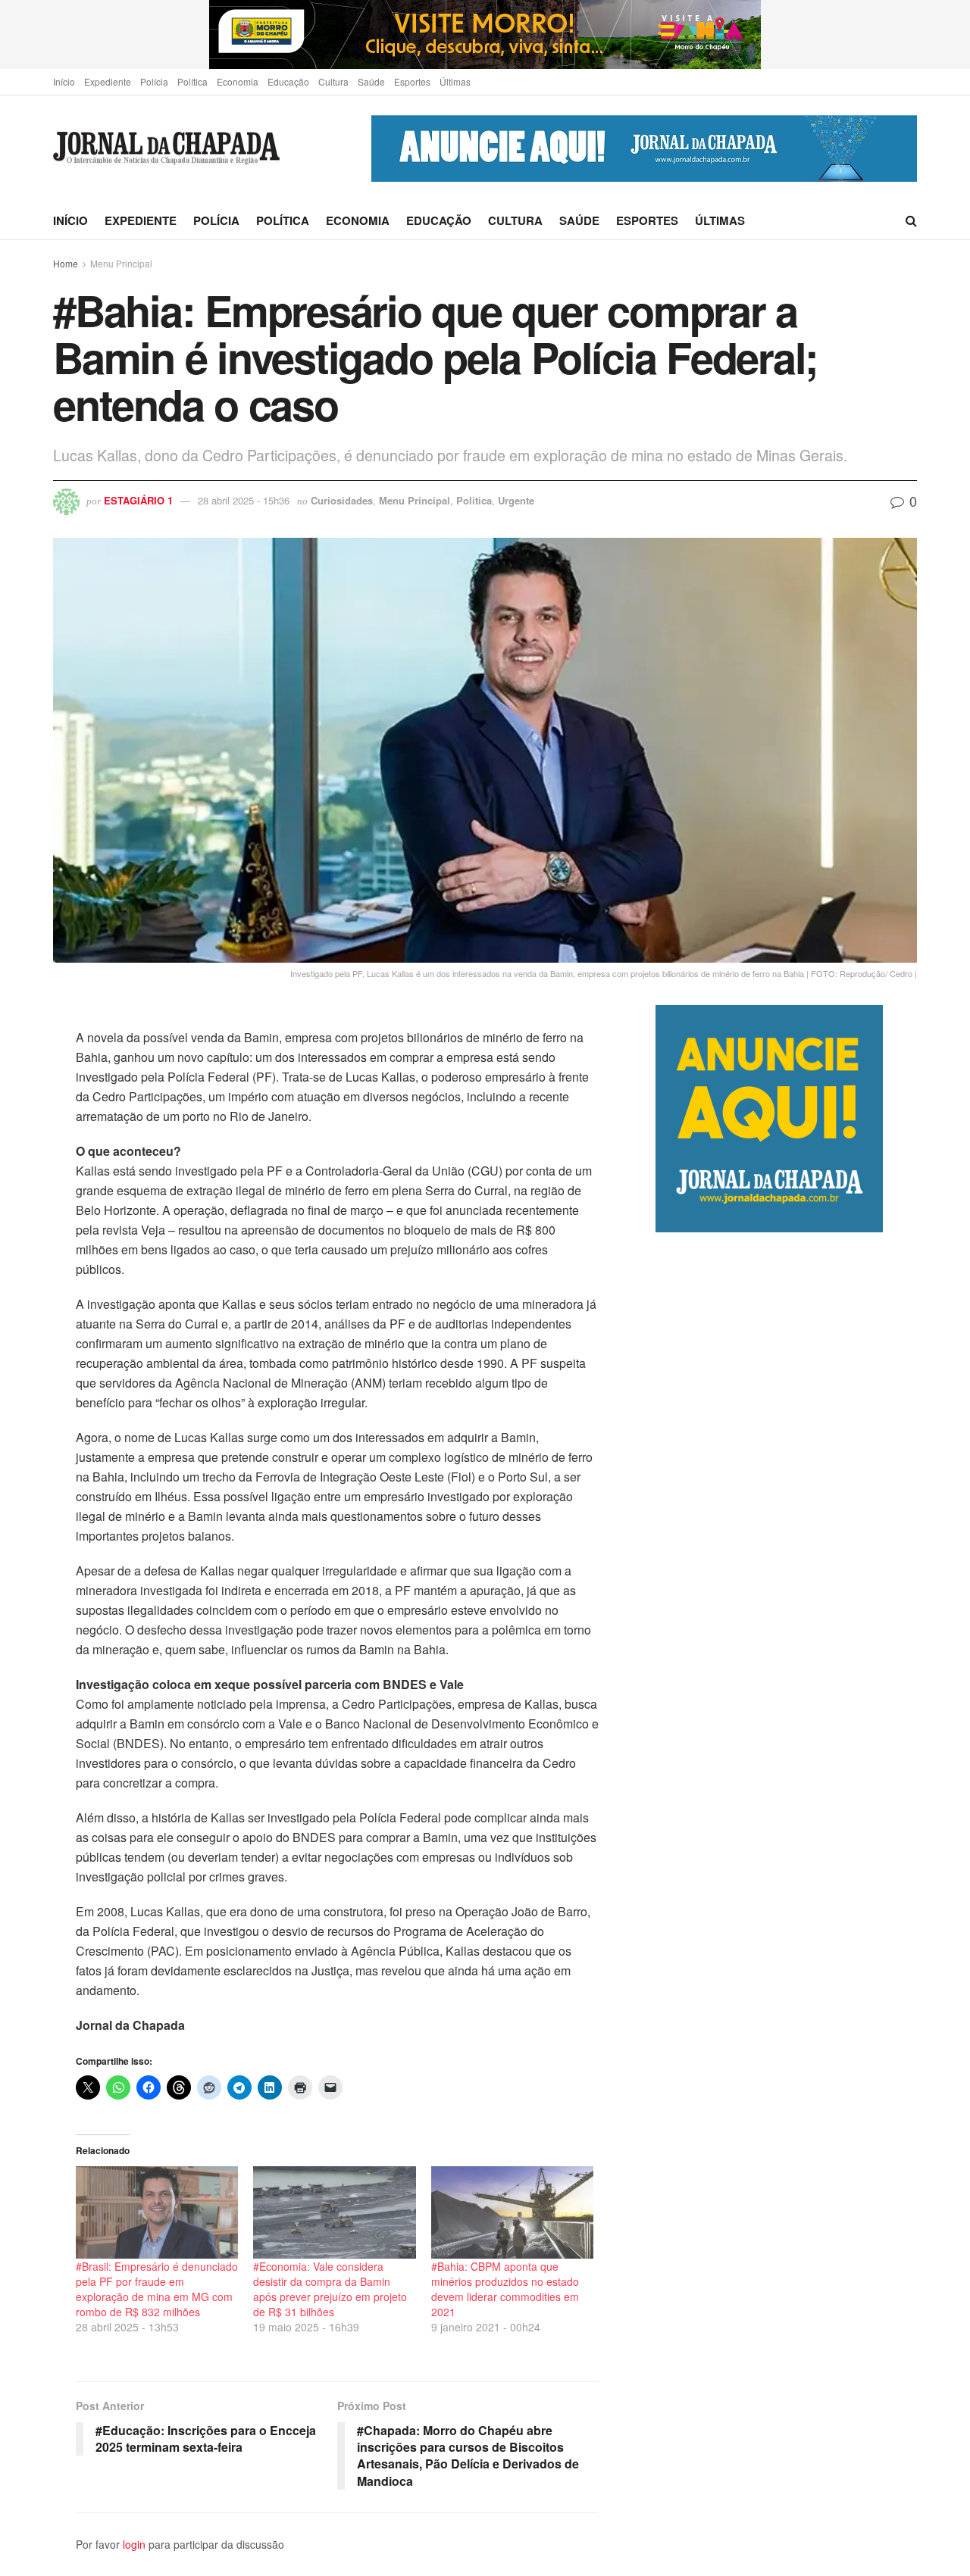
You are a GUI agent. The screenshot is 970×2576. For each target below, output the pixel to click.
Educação (288, 81)
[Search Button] (911, 220)
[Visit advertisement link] (485, 34)
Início (64, 81)
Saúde (371, 81)
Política (192, 81)
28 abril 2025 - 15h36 (244, 500)
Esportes (412, 81)
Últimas (455, 81)
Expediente (108, 81)
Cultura (333, 81)
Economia (238, 81)
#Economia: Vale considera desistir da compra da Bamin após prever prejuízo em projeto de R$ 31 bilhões (330, 2289)
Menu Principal (121, 263)
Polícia (154, 81)
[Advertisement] (786, 1868)
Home (66, 263)
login (134, 2544)
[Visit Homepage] (166, 149)
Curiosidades (342, 500)
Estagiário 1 (138, 500)
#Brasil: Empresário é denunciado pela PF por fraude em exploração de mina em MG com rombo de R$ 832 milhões (157, 2289)
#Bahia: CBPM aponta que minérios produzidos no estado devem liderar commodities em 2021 (505, 2289)
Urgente (516, 500)
